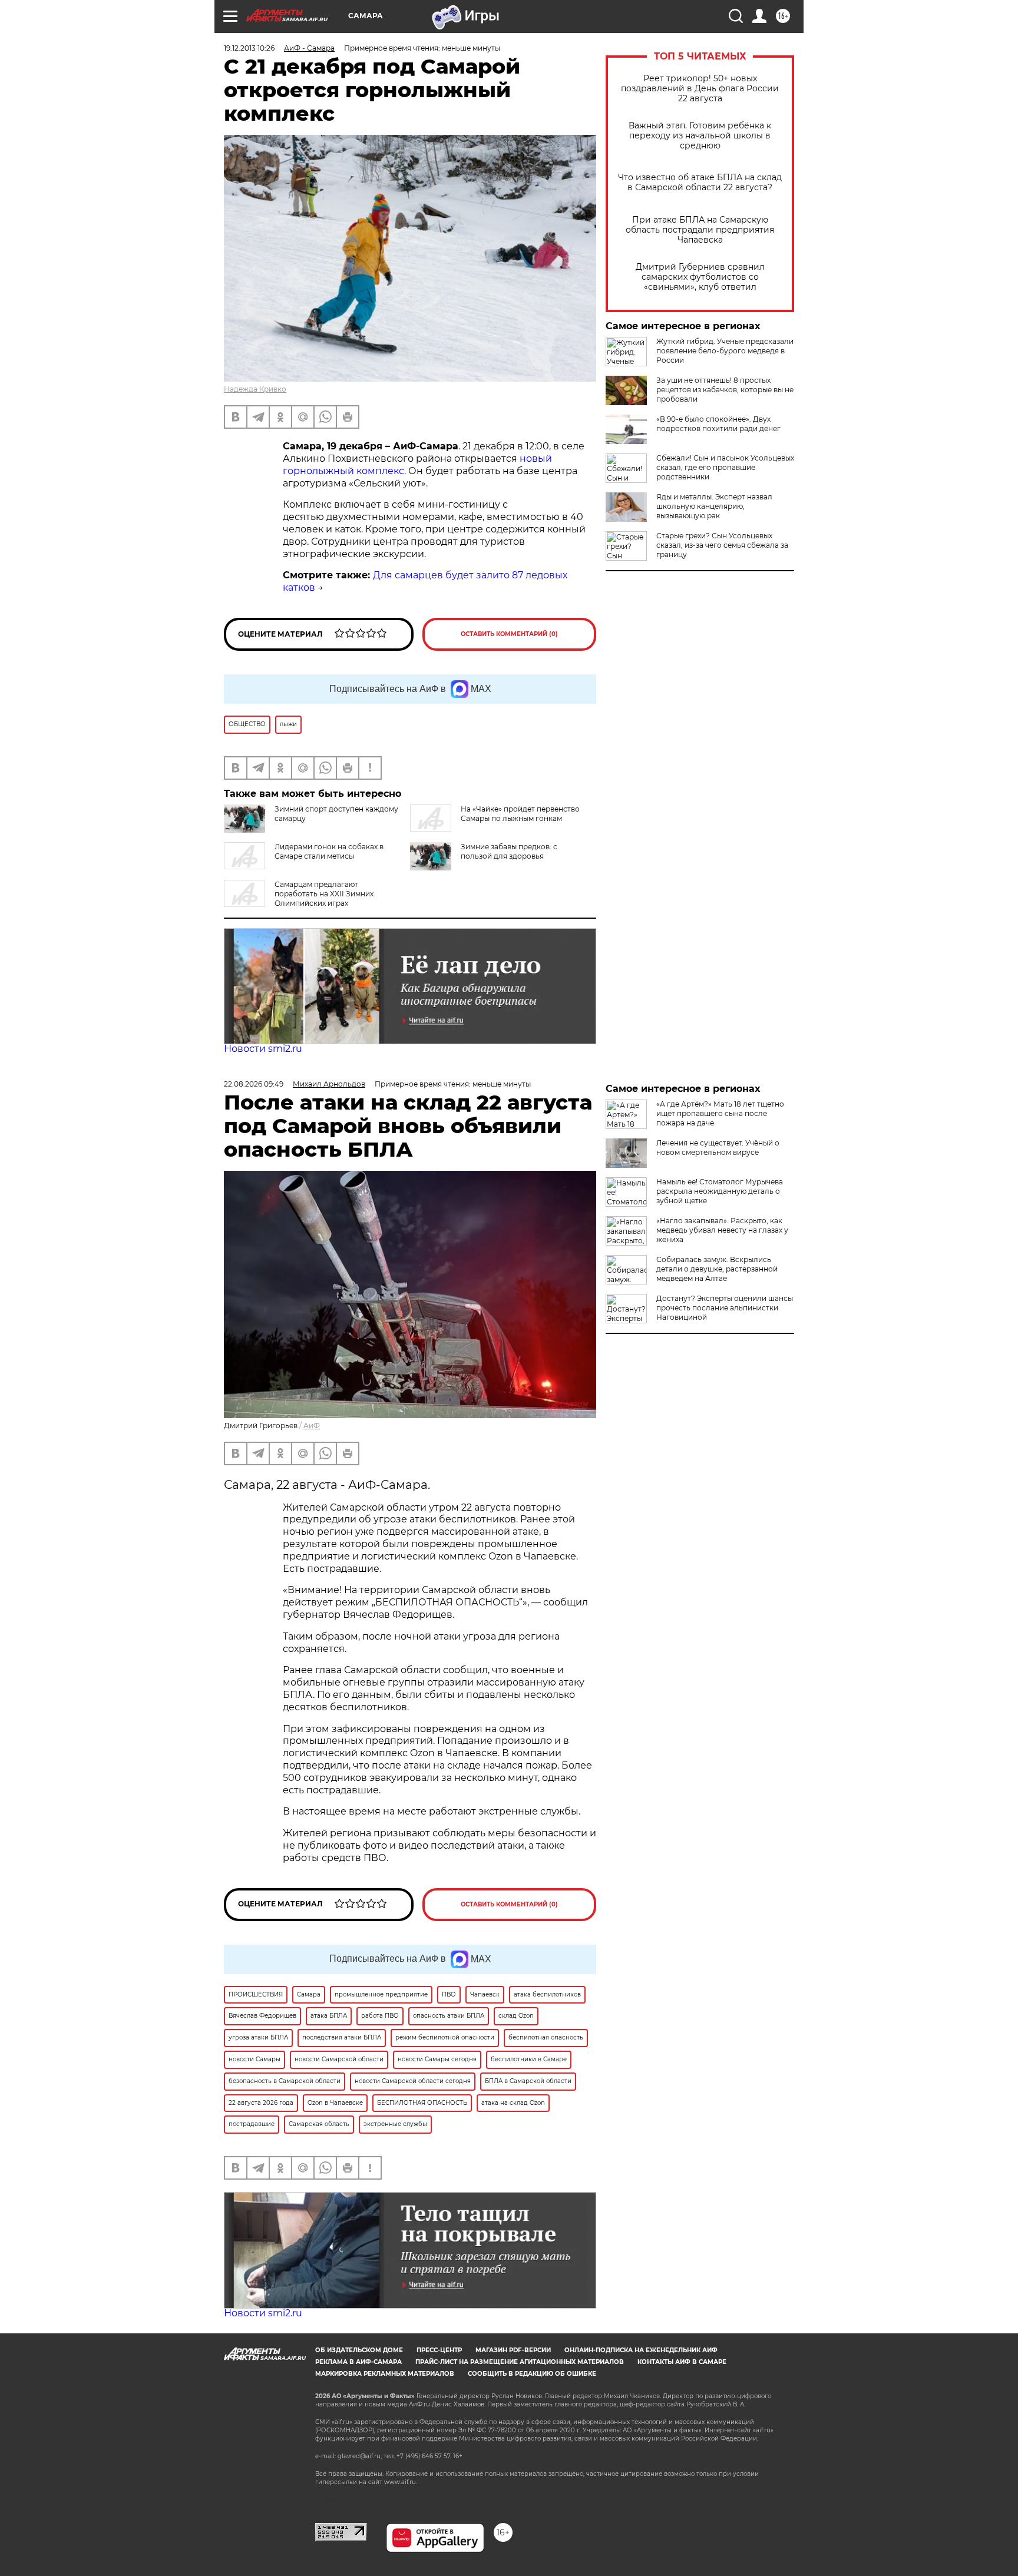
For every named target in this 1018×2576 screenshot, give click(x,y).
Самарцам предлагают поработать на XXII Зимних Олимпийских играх (324, 894)
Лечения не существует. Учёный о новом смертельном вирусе (718, 1148)
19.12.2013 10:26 (249, 48)
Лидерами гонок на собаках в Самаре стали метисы (329, 851)
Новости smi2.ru (263, 1049)
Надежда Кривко (255, 389)
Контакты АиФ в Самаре (682, 2362)
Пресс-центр (439, 2350)
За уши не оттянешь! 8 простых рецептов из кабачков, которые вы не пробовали (725, 390)
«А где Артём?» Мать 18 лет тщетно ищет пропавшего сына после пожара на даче (720, 1113)
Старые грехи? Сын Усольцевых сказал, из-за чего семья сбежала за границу (722, 545)
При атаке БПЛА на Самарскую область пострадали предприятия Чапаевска (700, 230)
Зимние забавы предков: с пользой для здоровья (509, 851)
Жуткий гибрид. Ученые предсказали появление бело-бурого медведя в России (725, 351)
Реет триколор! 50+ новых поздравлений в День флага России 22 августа (700, 89)
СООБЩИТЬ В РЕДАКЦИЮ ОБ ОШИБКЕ (532, 2374)
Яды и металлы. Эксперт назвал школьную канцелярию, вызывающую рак (714, 506)
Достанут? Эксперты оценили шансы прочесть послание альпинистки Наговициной (725, 1308)
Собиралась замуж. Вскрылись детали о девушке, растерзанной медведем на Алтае (717, 1269)
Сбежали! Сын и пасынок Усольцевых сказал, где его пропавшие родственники (725, 467)
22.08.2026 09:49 (254, 1084)
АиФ (312, 1426)
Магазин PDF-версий (513, 2350)
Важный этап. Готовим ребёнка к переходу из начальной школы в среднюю (700, 136)
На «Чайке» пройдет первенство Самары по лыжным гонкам (520, 814)
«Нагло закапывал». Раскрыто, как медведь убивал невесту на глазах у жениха (722, 1230)
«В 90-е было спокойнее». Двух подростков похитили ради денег (718, 424)
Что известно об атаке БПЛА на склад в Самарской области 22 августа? (700, 183)
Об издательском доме (359, 2350)
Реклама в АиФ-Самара (358, 2362)
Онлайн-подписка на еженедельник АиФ (641, 2350)
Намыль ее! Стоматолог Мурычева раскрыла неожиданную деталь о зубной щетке (720, 1191)
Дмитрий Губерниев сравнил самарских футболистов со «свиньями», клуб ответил (700, 277)
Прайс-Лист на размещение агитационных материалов (520, 2362)
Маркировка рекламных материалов (385, 2374)
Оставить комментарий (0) (509, 634)
